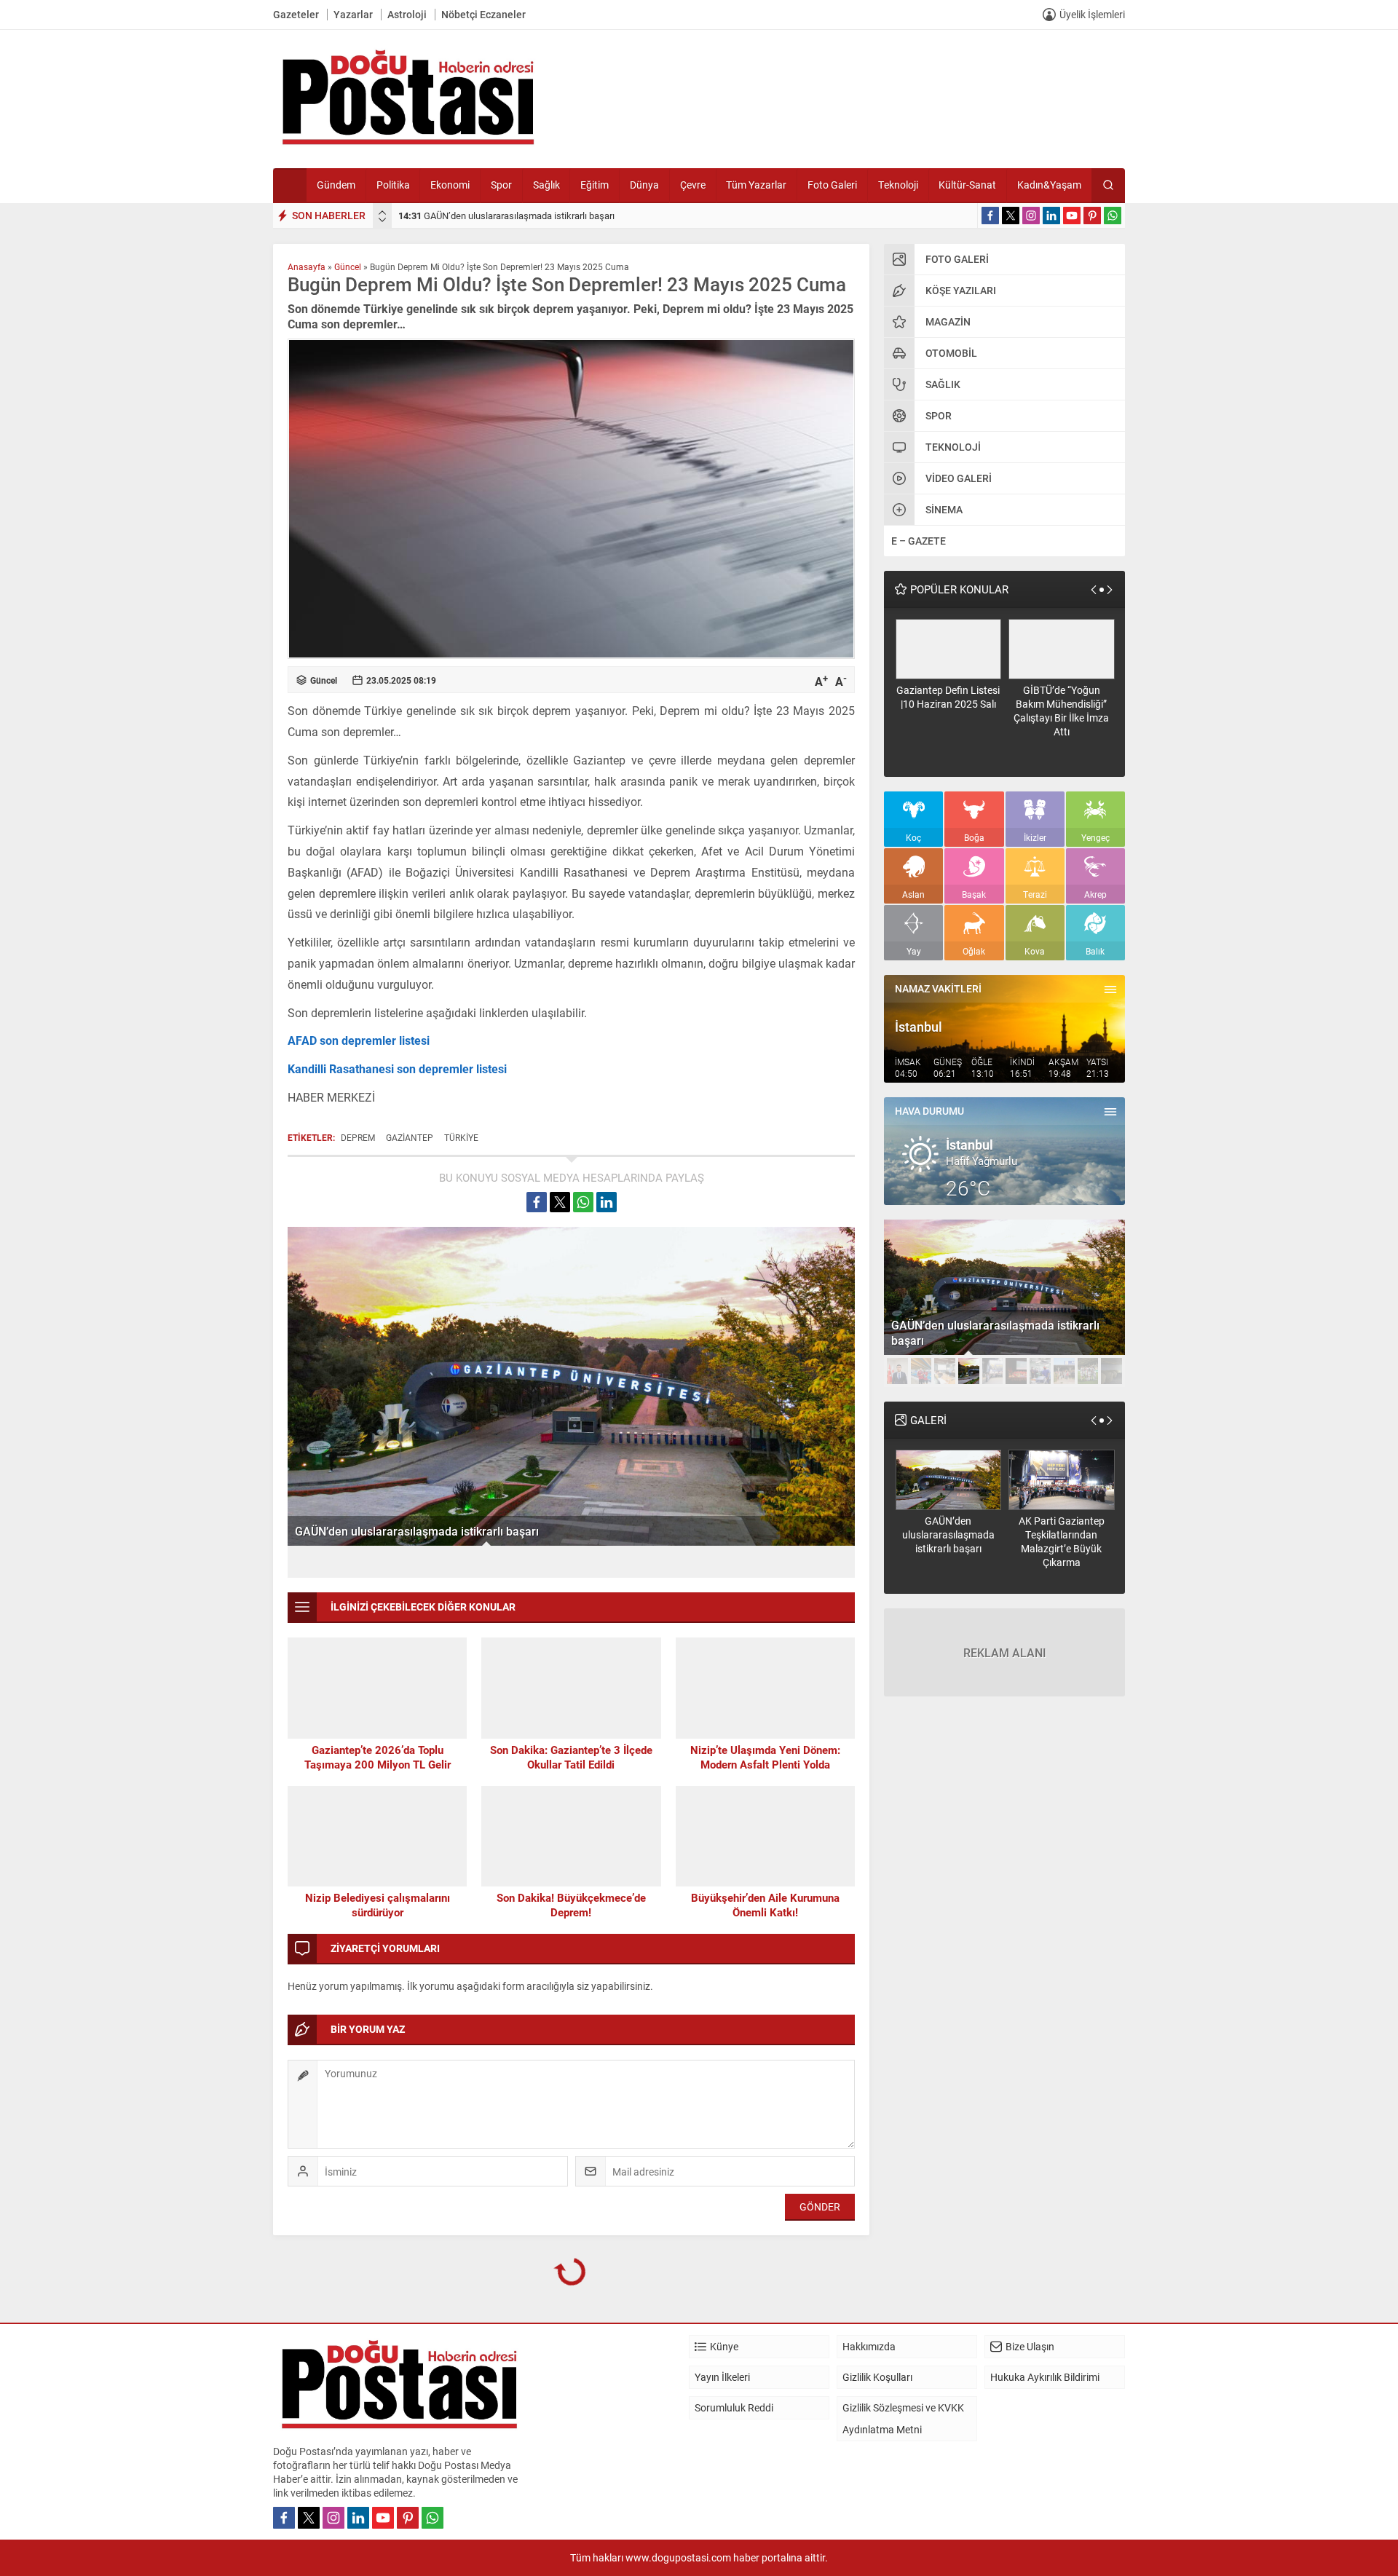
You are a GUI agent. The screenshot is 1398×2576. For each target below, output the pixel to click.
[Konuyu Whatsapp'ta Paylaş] (583, 1202)
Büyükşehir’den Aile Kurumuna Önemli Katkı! (765, 1905)
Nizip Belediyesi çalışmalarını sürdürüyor (378, 1905)
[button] (897, 1371)
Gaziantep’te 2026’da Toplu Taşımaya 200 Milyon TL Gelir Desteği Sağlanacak (378, 1764)
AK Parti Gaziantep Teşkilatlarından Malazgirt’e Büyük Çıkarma (1062, 1541)
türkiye (461, 1137)
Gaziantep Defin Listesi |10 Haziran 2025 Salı (948, 697)
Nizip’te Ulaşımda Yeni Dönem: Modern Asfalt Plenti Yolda (765, 1757)
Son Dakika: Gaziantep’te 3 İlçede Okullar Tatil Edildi (571, 1757)
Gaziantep (410, 1137)
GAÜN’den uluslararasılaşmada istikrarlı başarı (506, 216)
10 (1111, 1371)
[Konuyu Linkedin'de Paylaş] (607, 1202)
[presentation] (382, 213)
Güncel (348, 266)
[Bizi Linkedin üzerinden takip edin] (1051, 216)
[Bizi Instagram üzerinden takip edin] (1031, 216)
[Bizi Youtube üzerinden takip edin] (1072, 216)
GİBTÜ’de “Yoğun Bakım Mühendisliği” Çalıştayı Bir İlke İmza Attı (1061, 711)
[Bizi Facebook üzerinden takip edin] (990, 216)
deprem (358, 1137)
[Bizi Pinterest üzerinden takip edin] (1092, 216)
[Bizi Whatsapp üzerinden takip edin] (1113, 216)
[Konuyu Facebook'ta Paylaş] (537, 1202)
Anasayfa (307, 266)
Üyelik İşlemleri (1092, 14)
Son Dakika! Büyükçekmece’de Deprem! (571, 1905)
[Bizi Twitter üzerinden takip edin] (1011, 216)
